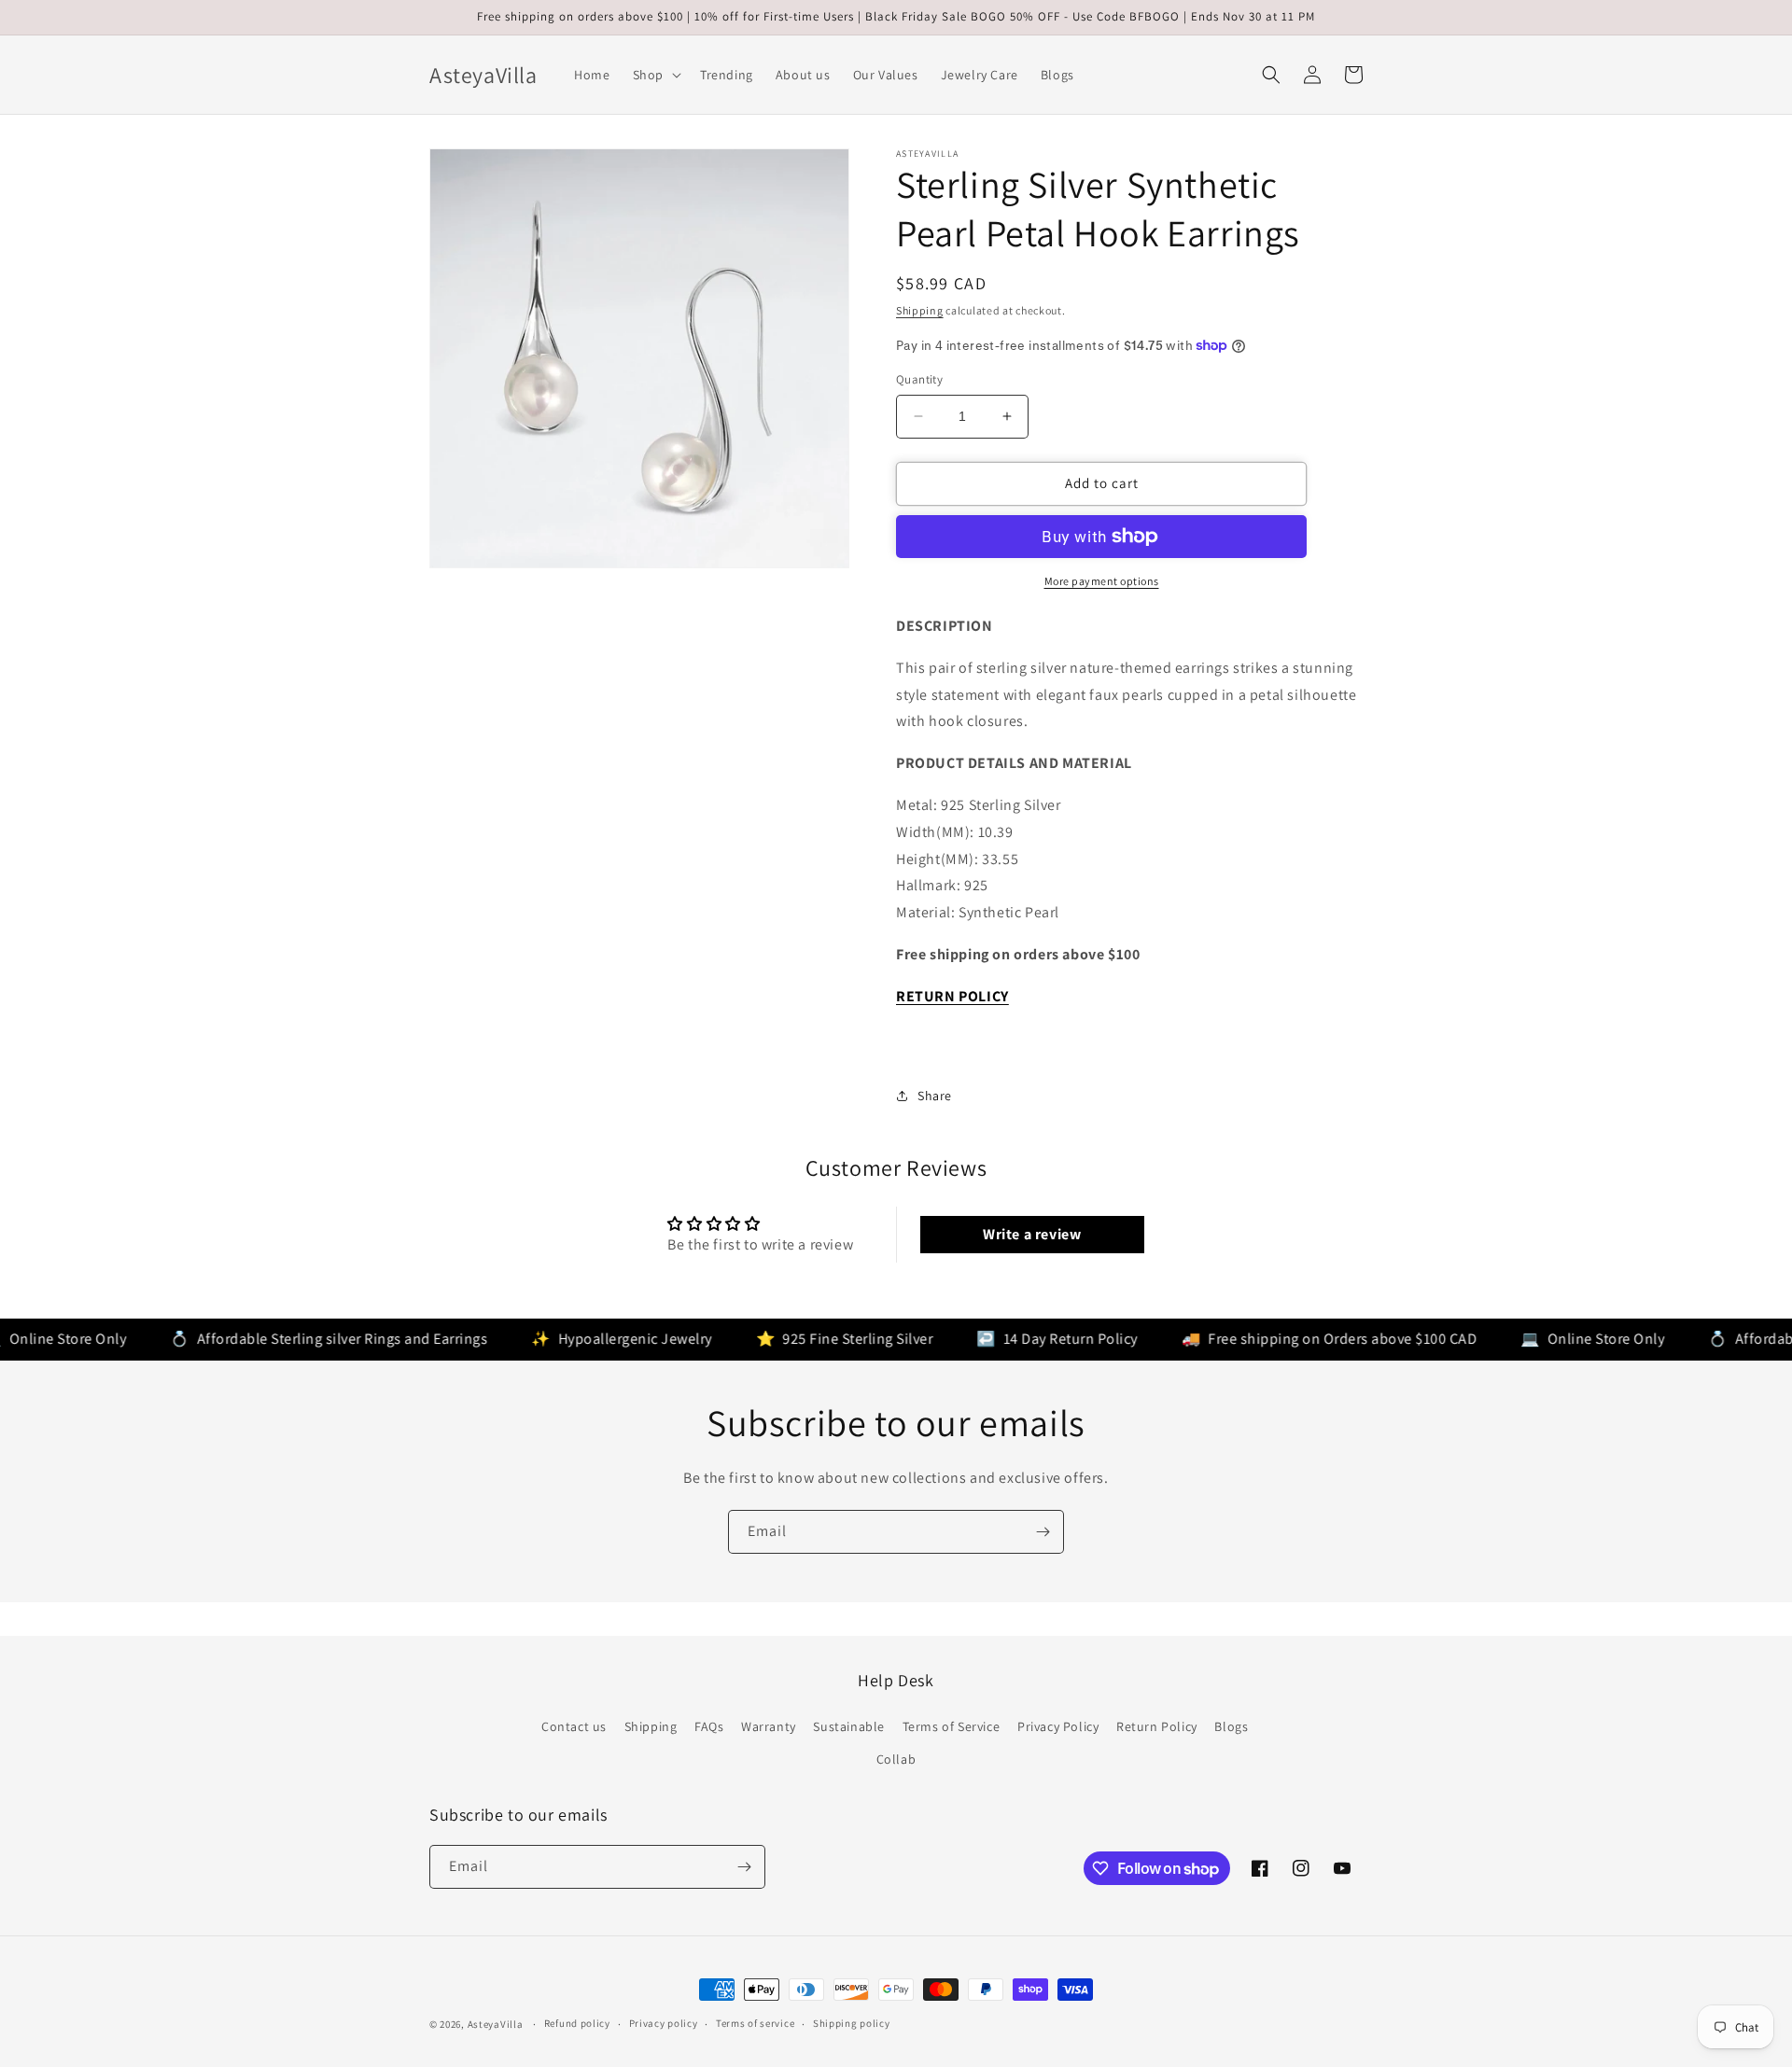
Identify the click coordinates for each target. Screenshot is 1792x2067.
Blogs (1231, 1726)
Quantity (919, 379)
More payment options (1102, 581)
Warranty (769, 1726)
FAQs (709, 1726)
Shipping (920, 310)
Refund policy (577, 2023)
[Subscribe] (1043, 1532)
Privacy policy (664, 2023)
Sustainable (849, 1726)
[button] (655, 75)
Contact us (574, 1726)
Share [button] (935, 1096)
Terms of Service (952, 1726)
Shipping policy (852, 2023)
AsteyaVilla (496, 2024)
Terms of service (755, 2023)
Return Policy (1157, 1726)
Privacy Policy (1058, 1726)
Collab (896, 1759)
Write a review (1032, 1234)
